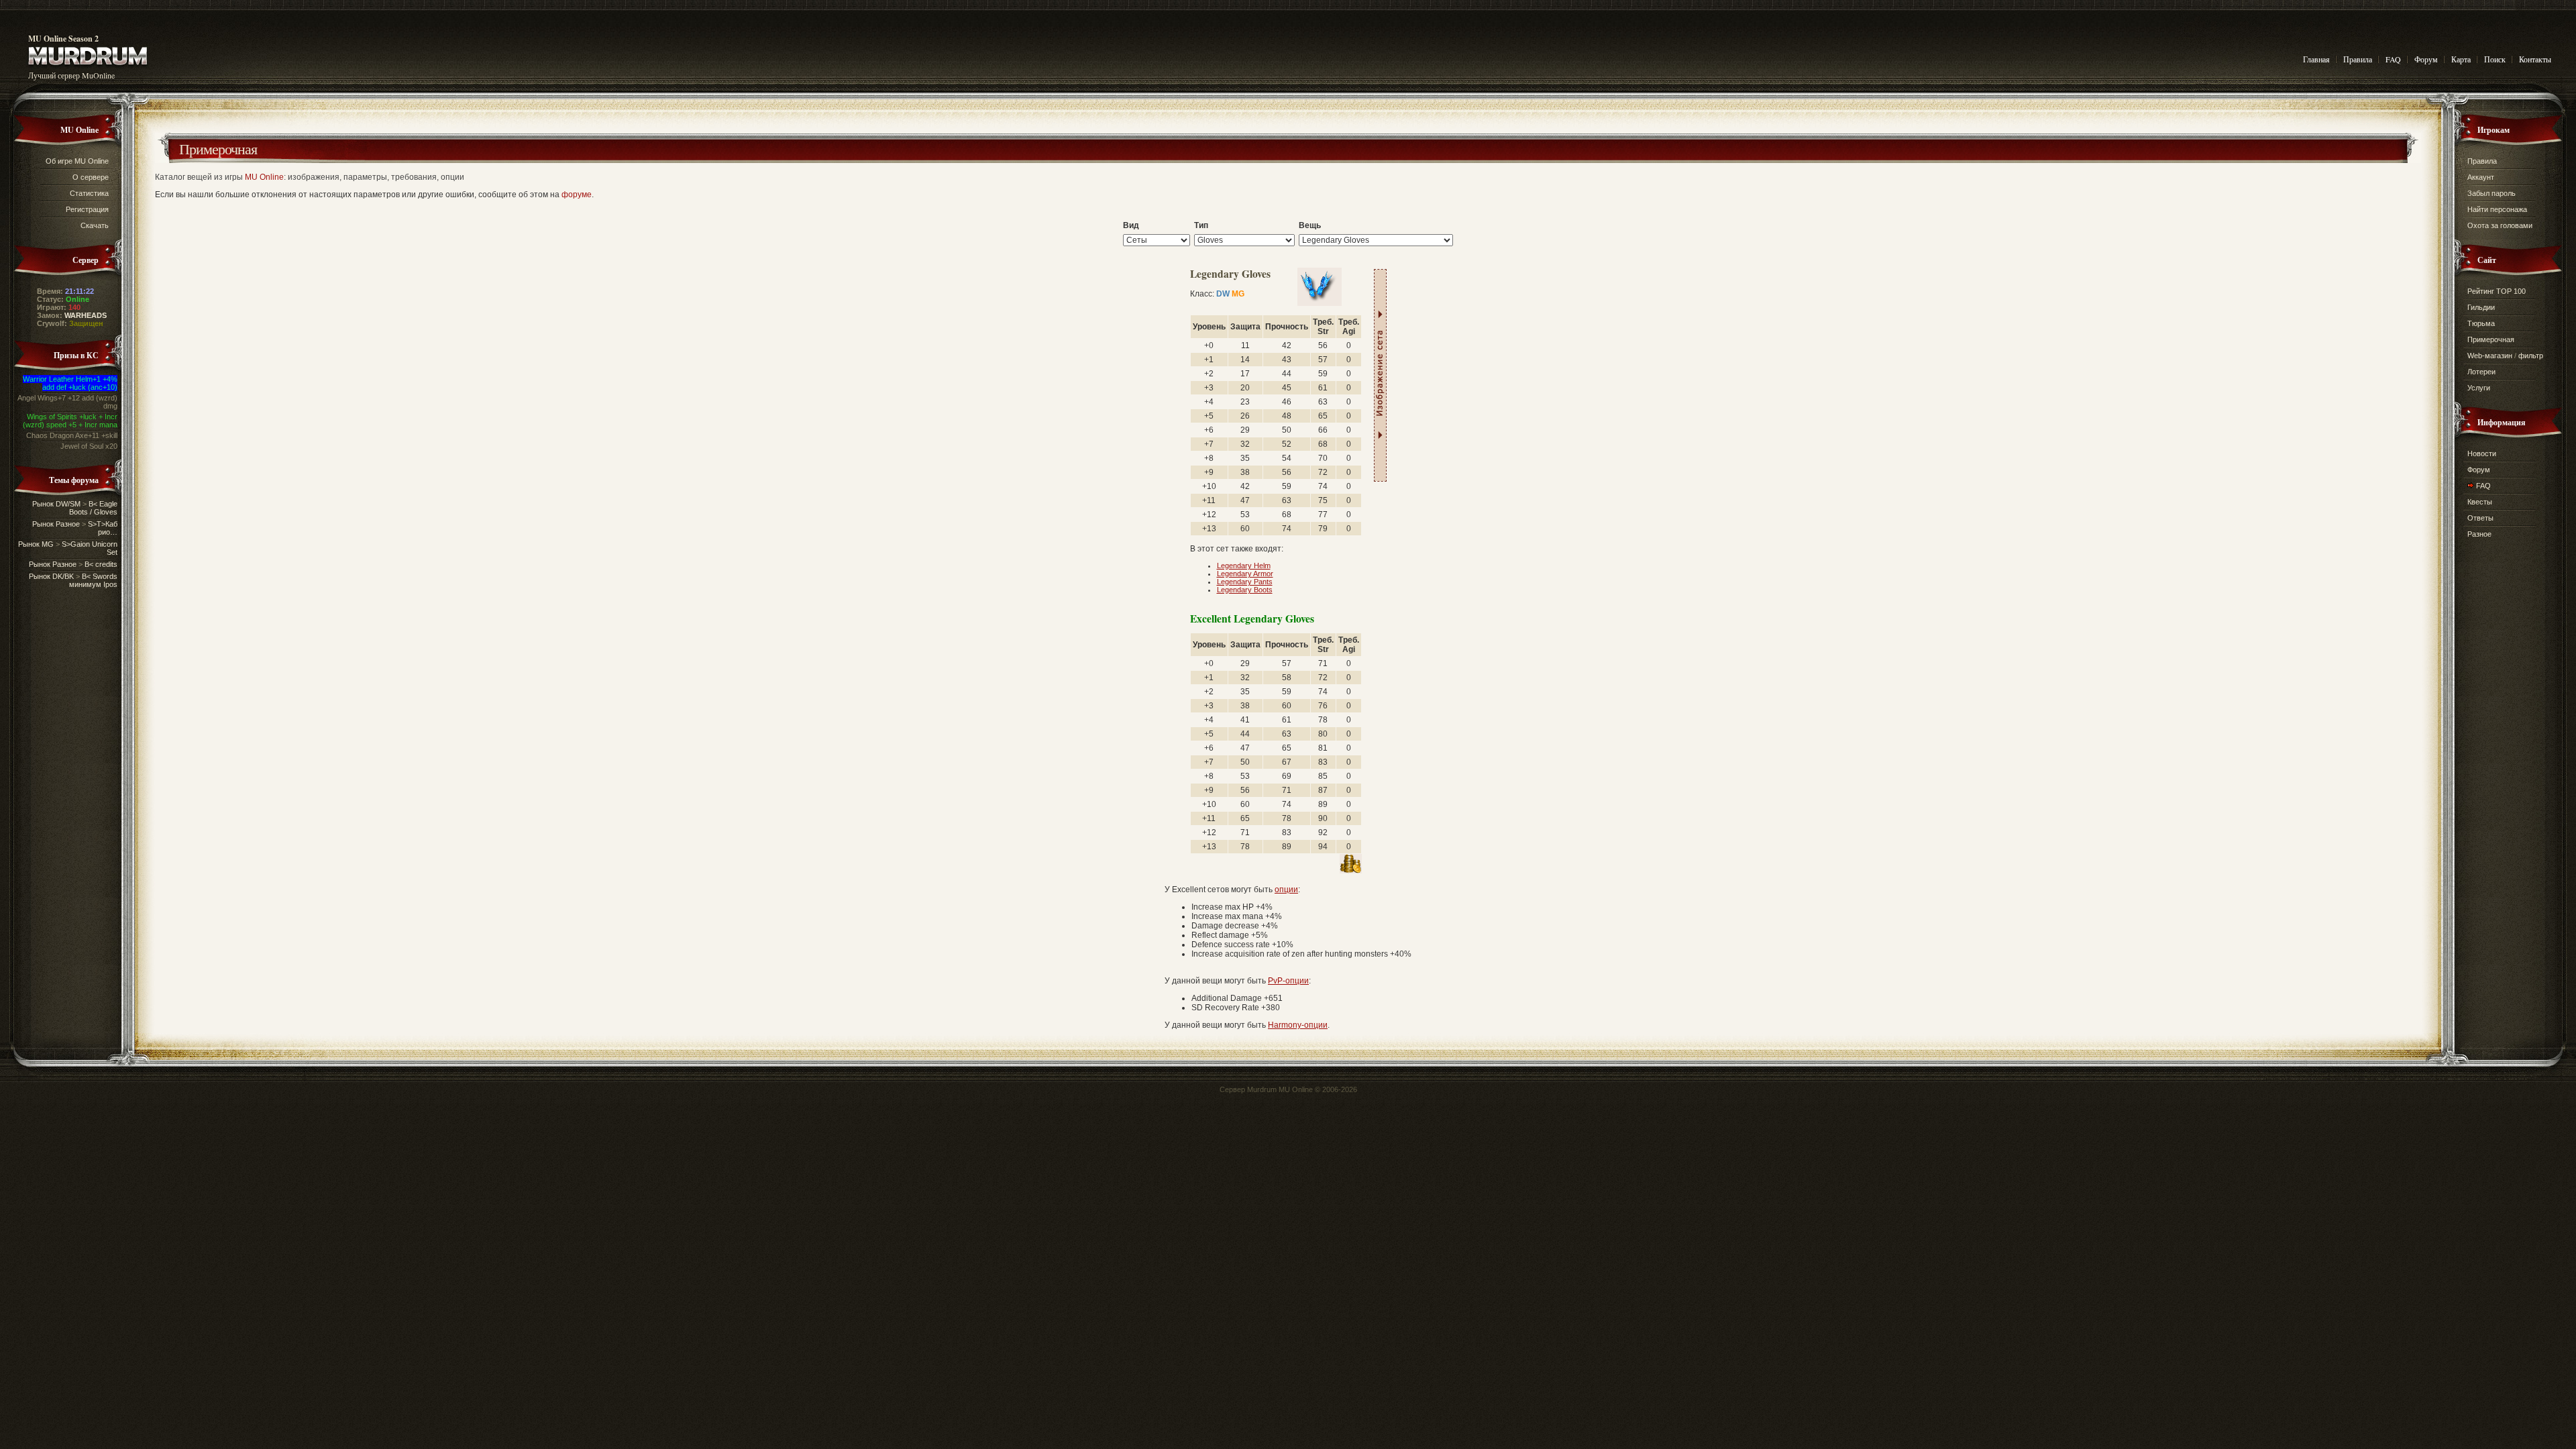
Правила (2358, 59)
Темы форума (74, 480)
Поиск (2495, 59)
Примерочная (218, 149)
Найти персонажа (2497, 209)
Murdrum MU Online (1280, 1089)
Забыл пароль (2491, 193)
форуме (577, 195)
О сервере (91, 177)
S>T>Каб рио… (103, 528)
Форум (2426, 59)
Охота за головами (2500, 225)
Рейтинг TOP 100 (2497, 291)
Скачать (95, 225)
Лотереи (2481, 372)
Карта (2461, 59)
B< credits (101, 564)
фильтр (2531, 356)
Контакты (2535, 59)
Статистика (89, 193)
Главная (2316, 59)
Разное (2479, 534)
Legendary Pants (1245, 582)
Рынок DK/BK (51, 576)
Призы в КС (76, 355)
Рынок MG (36, 544)
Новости (2482, 453)
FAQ (2393, 59)
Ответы (2480, 518)
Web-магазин (2490, 356)
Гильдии (2481, 307)
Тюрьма (2481, 323)
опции (1286, 890)
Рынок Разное (56, 524)
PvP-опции (1288, 981)
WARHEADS (86, 315)
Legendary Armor (1245, 574)
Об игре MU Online (77, 161)
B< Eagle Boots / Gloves (93, 508)
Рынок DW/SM (56, 504)
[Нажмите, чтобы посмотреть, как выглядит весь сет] (1380, 375)
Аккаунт (2481, 177)
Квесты (2480, 502)
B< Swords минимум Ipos (93, 580)
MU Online (79, 130)
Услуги (2479, 388)
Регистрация (87, 209)
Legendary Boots (1245, 590)
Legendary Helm (1244, 566)
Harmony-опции (1298, 1025)
